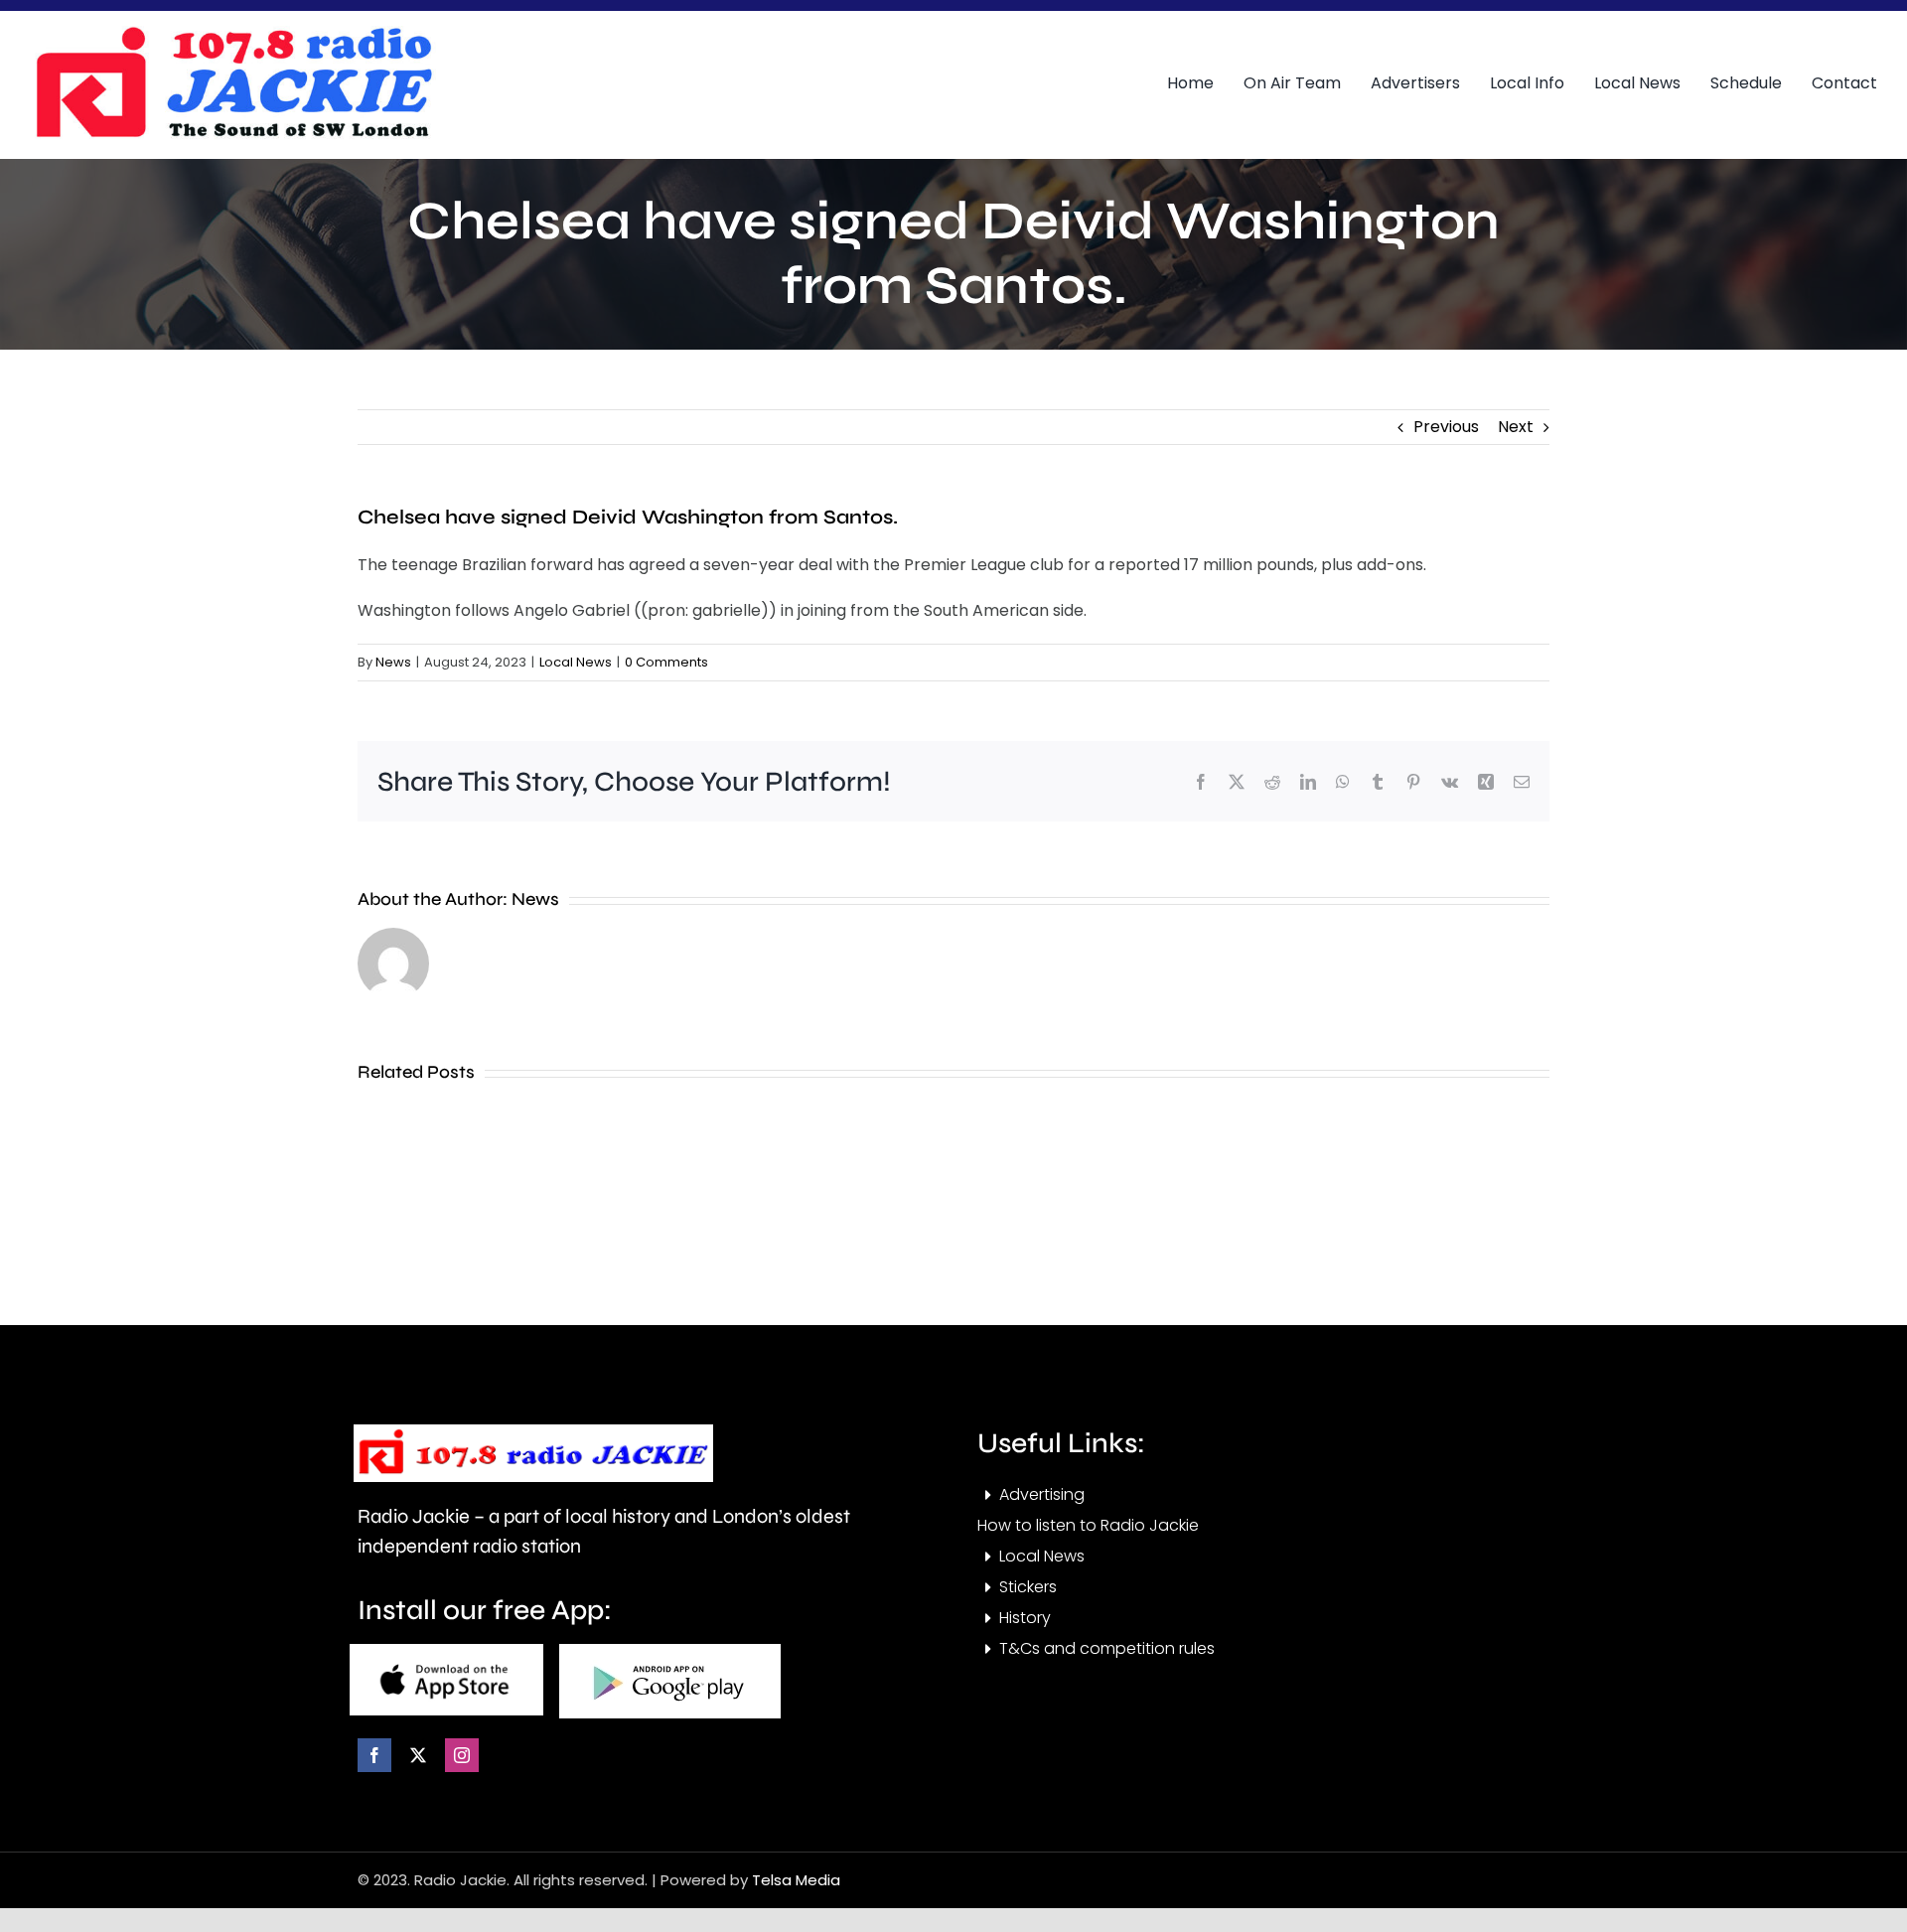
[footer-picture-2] (670, 1651)
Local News (576, 662)
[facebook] (374, 1755)
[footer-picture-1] (446, 1651)
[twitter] (418, 1755)
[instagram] (462, 1755)
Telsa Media (796, 1880)
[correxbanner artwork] (233, 33)
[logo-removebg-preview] (533, 1432)
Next (1516, 427)
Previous (1446, 427)
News (393, 662)
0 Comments (666, 662)
